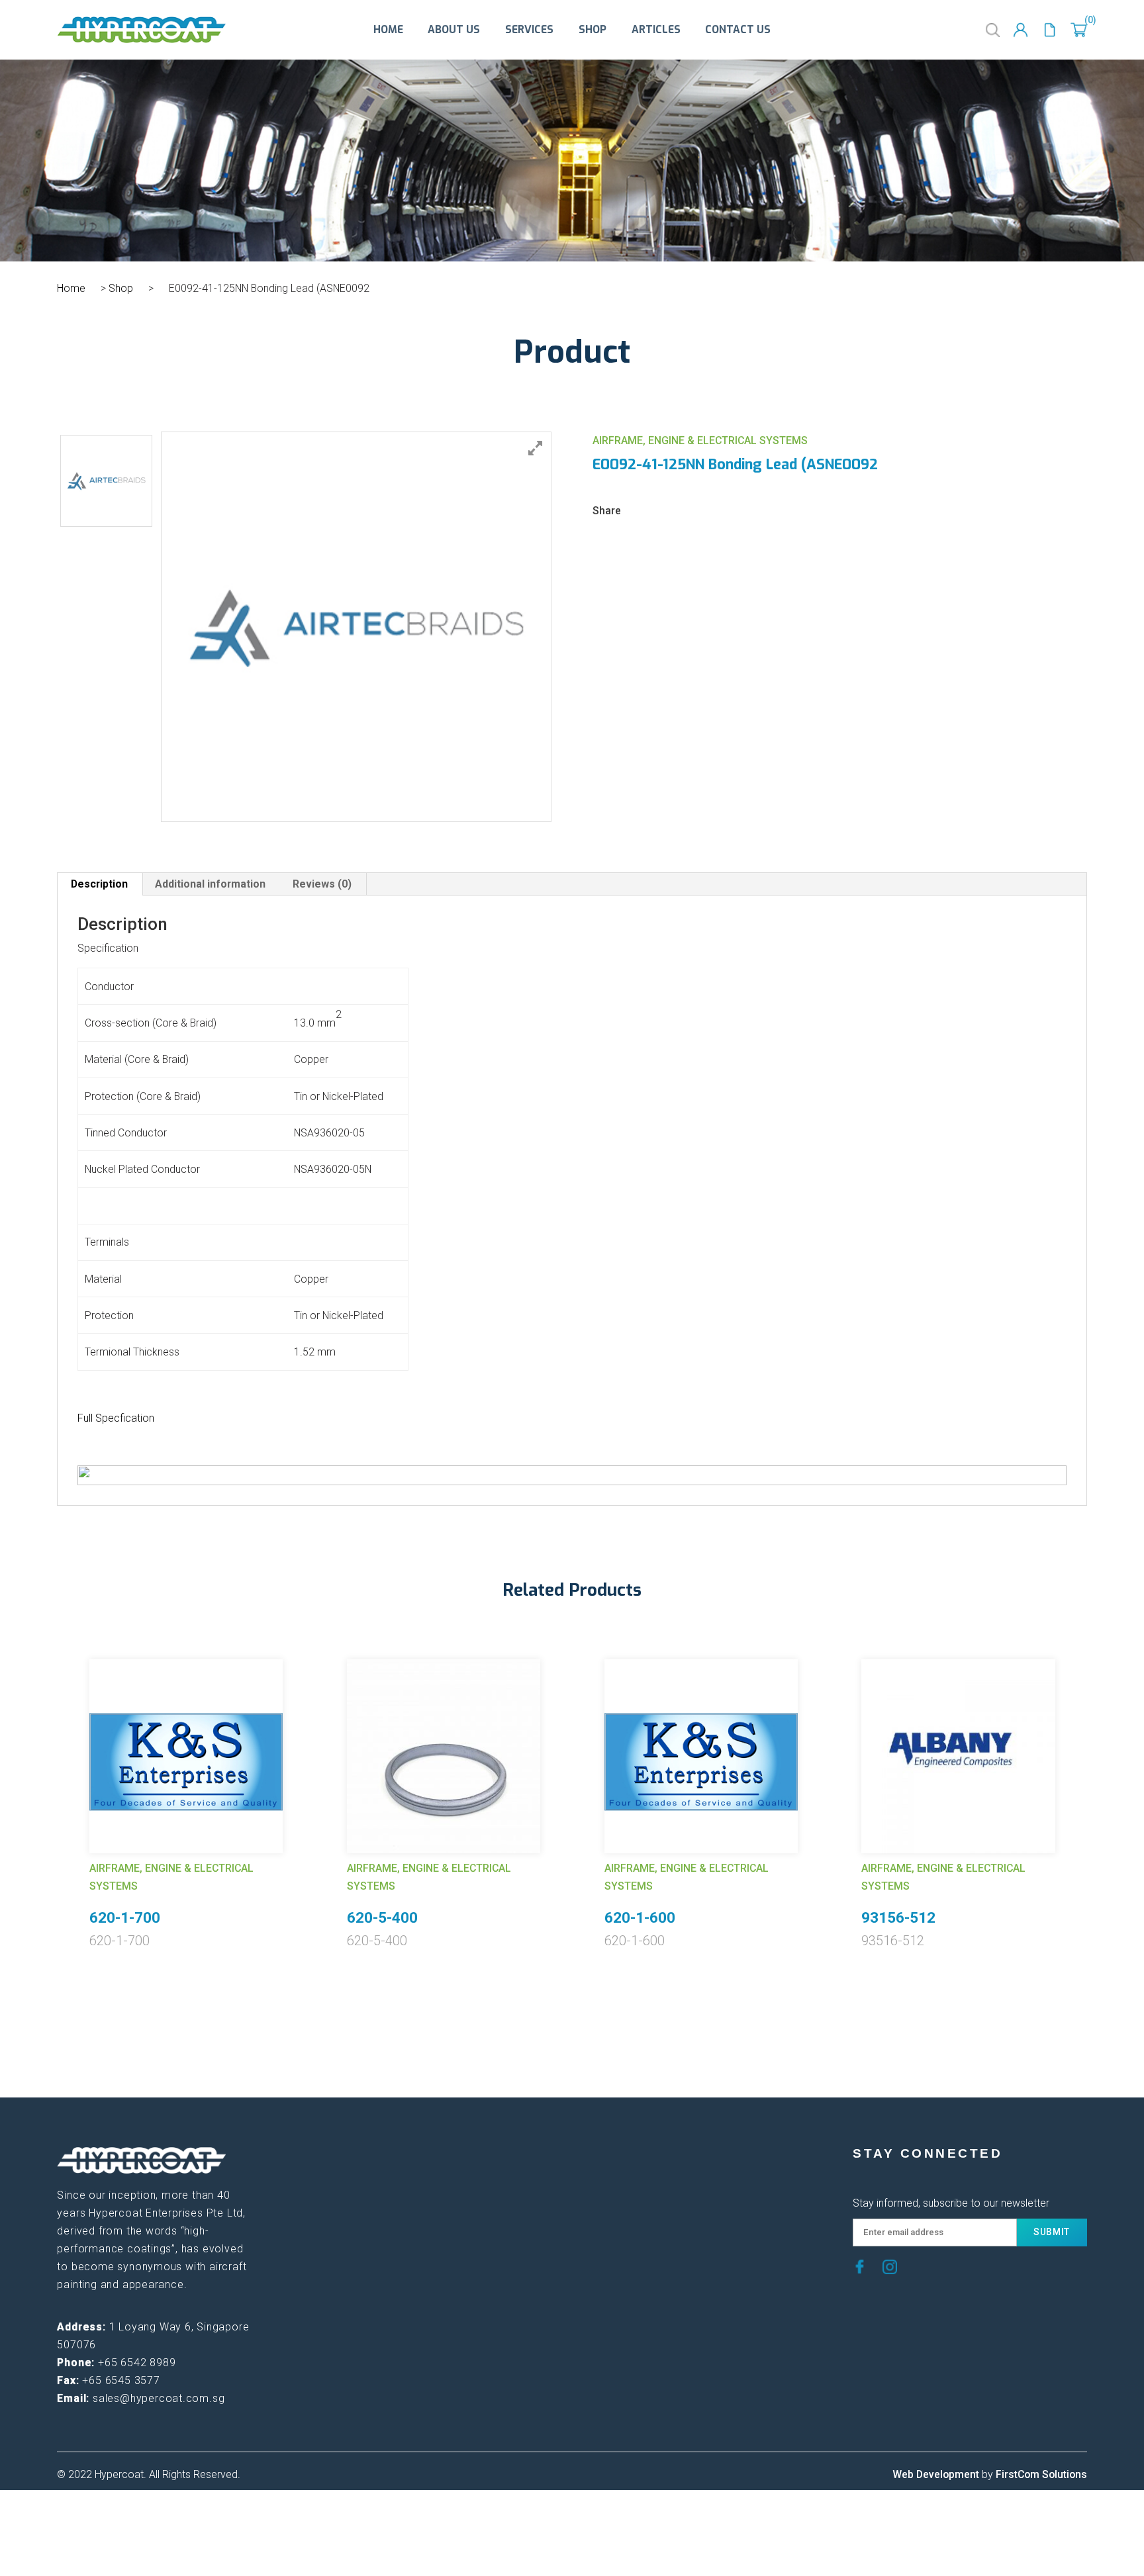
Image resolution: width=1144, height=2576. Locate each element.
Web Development (936, 2474)
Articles (656, 30)
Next (1097, 1782)
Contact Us (738, 30)
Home (388, 30)
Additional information (210, 884)
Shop (593, 30)
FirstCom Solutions (1041, 2474)
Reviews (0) (322, 884)
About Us (454, 30)
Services (529, 30)
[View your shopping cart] (1079, 30)
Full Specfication (116, 1418)
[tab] (100, 884)
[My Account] (1021, 30)
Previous (47, 1782)
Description (99, 884)
